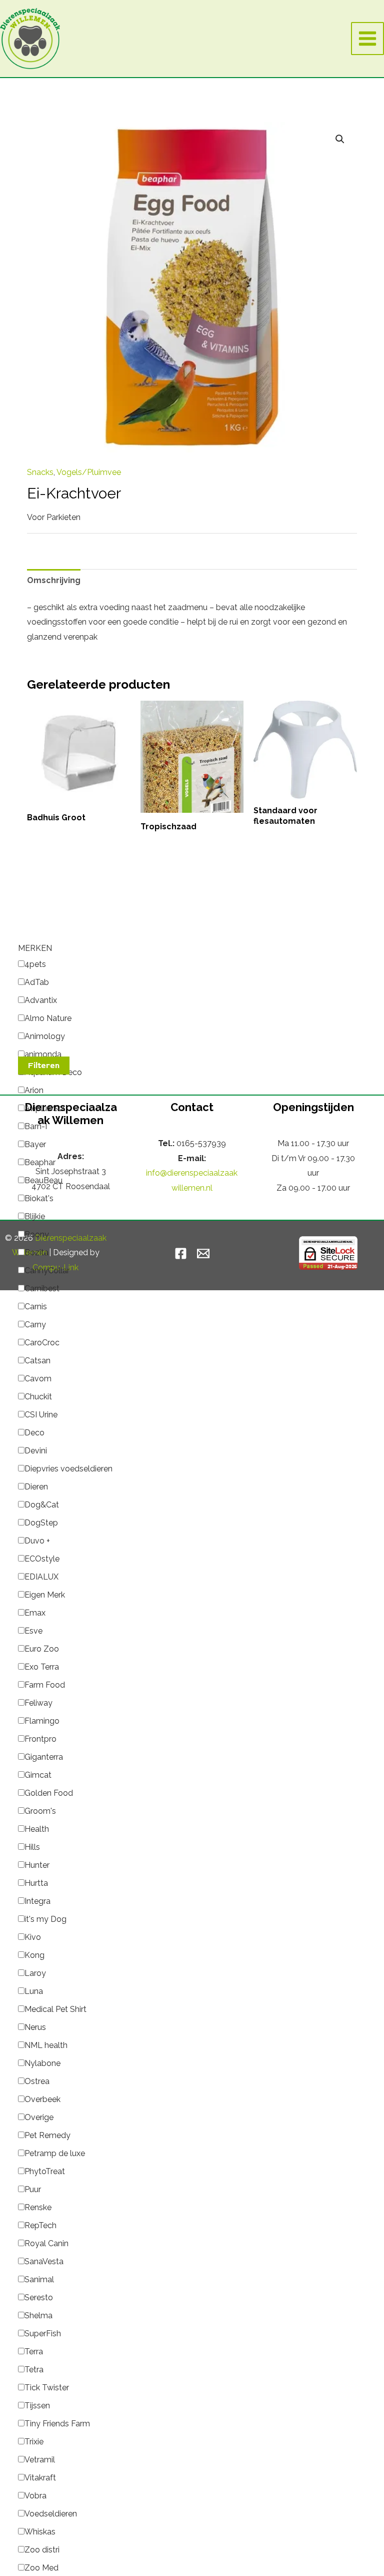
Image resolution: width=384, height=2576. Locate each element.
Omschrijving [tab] (54, 580)
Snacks (40, 472)
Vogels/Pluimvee (89, 472)
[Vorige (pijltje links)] (17, 645)
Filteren (44, 1066)
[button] (340, 139)
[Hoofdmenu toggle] (367, 39)
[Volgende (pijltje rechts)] (366, 645)
